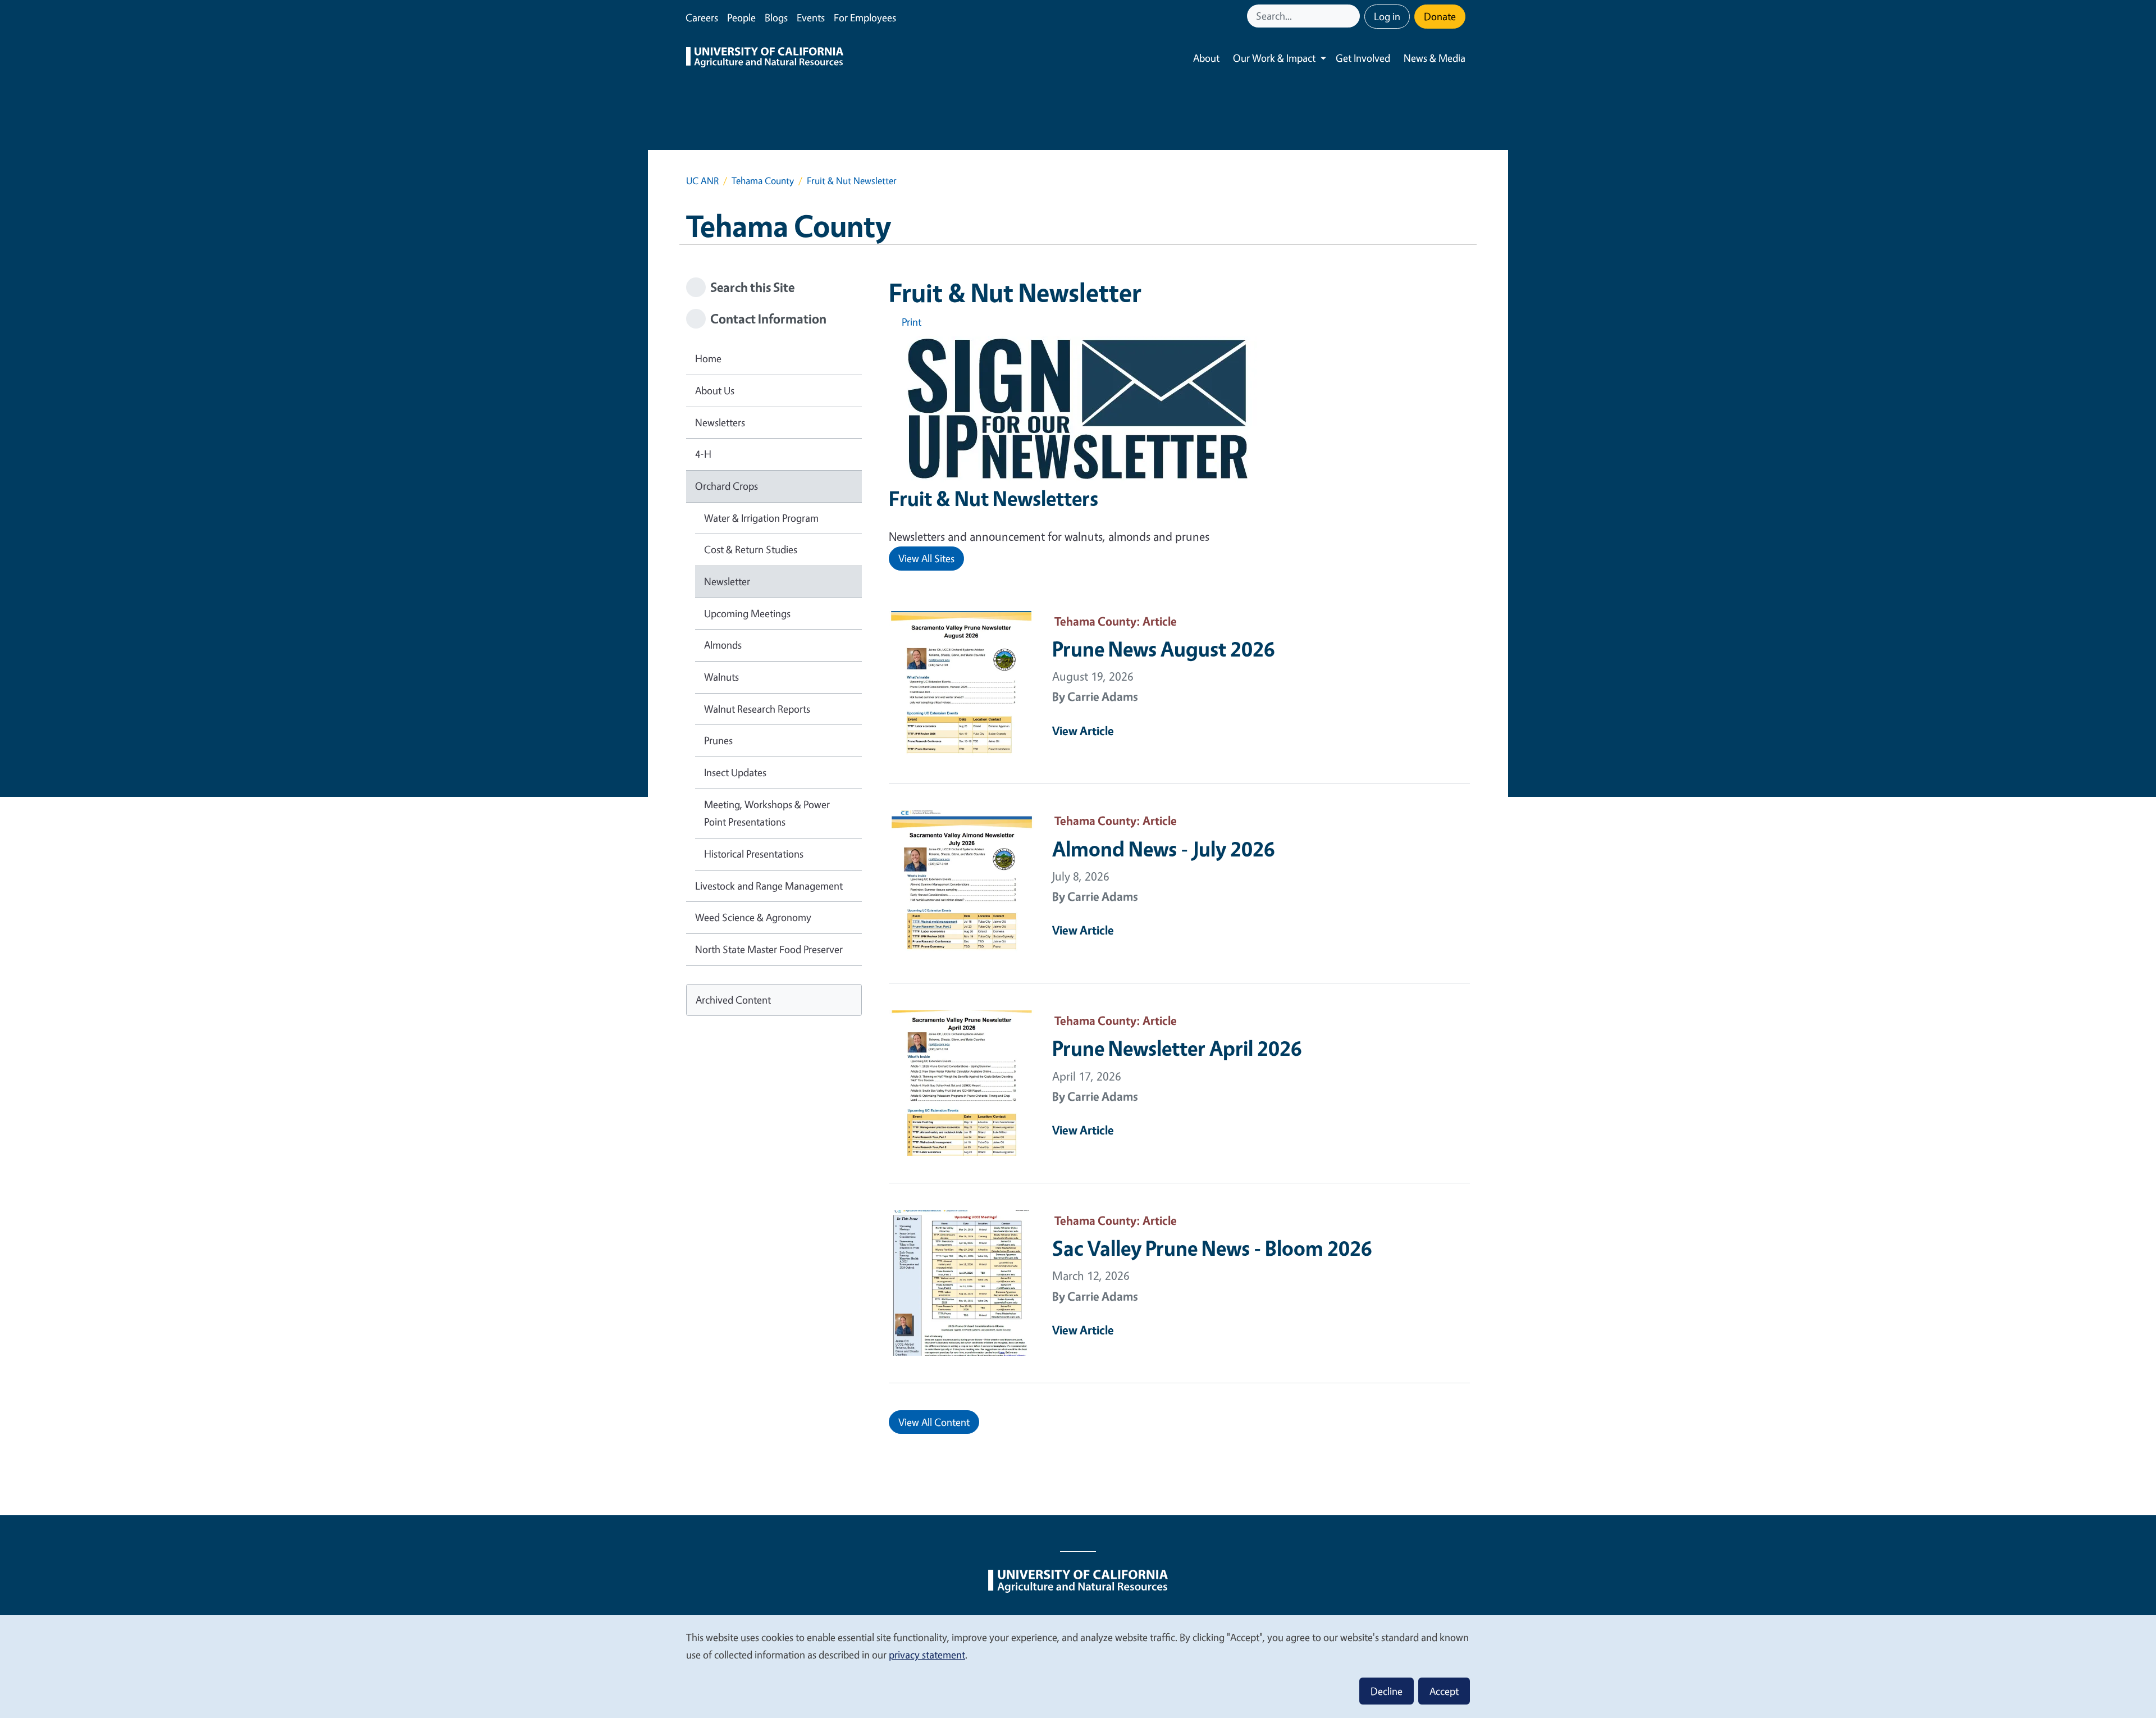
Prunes (718, 740)
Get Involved (1363, 58)
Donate (1440, 16)
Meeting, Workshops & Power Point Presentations (767, 813)
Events (811, 17)
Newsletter (727, 581)
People (741, 17)
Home (708, 358)
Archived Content (733, 1000)
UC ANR (702, 181)
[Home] (765, 58)
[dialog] (1078, 1666)
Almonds (723, 645)
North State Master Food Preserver (769, 949)
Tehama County (763, 181)
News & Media (1435, 58)
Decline (1387, 1691)
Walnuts (721, 677)
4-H (703, 454)
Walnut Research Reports (757, 709)
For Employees (865, 17)
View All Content (934, 1422)
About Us (715, 390)
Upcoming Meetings (747, 613)
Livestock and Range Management (769, 886)
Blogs (776, 17)
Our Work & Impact (1274, 58)
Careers (702, 17)
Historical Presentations (754, 854)
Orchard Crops (727, 486)
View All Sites (926, 558)
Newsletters (720, 422)
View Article (1083, 731)
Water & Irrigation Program (761, 518)
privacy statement (927, 1655)
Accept (1444, 1691)
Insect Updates (735, 772)
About (1206, 58)
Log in (1387, 16)
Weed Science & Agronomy (753, 917)
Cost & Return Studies (751, 549)
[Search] (1353, 16)
